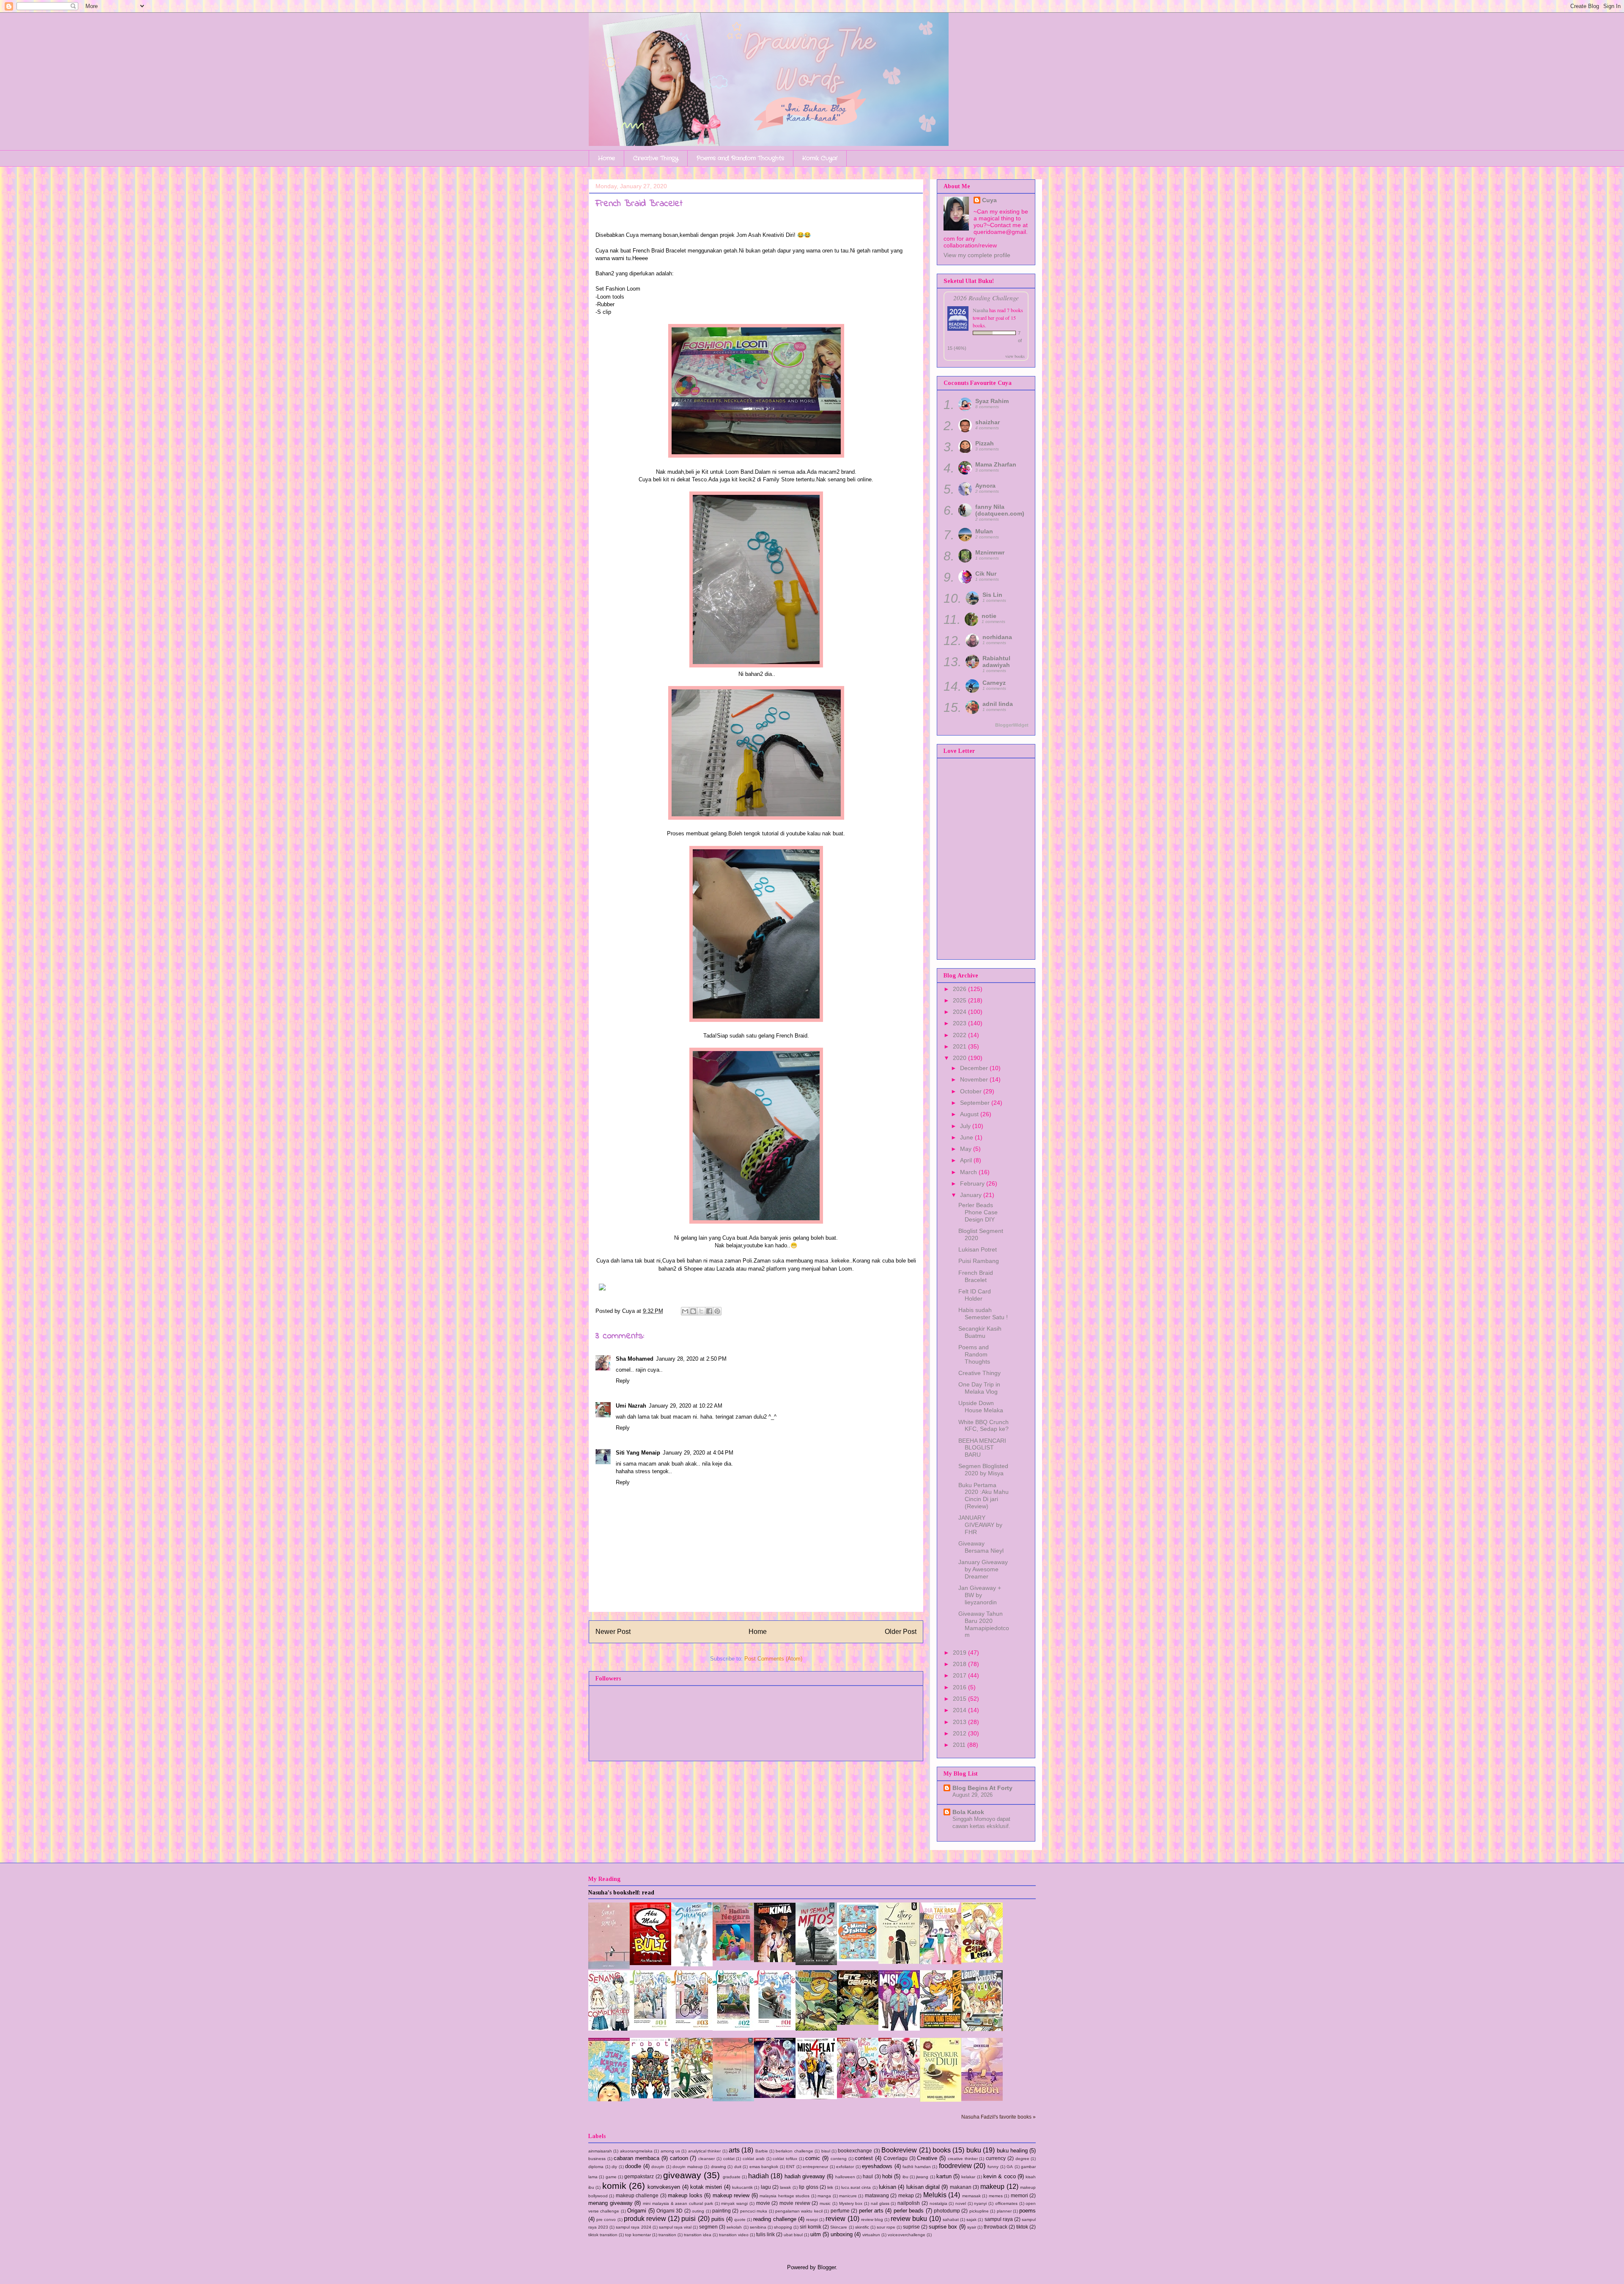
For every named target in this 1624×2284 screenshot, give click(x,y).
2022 (960, 1035)
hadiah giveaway (805, 2176)
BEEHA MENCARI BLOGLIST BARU (982, 1448)
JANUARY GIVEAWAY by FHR (980, 1525)
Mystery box (851, 2203)
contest (864, 2158)
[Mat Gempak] (941, 2026)
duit (738, 2167)
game (611, 2177)
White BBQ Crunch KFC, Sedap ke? (983, 1426)
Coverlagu (896, 2158)
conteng (839, 2159)
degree (1022, 2159)
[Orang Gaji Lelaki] (982, 1961)
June (967, 1137)
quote (740, 2219)
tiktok (1022, 2227)
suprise (911, 2227)
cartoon (679, 2158)
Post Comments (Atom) (773, 1659)
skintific (862, 2227)
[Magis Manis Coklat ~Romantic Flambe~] (775, 2096)
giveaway (682, 2175)
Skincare (839, 2227)
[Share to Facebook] (709, 1311)
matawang (877, 2195)
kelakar (968, 2177)
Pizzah (985, 443)
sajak (971, 2219)
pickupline (979, 2211)
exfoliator (845, 2167)
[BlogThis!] (693, 1311)
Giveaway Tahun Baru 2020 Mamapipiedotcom (984, 1624)
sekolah (734, 2227)
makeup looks (685, 2195)
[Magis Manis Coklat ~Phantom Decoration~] (899, 2096)
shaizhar (988, 422)
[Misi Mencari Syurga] (692, 1964)
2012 (960, 1733)
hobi (887, 2176)
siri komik (811, 2227)
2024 (960, 1012)
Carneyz (994, 683)
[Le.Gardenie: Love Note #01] (775, 2028)
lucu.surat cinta (856, 2187)
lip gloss (808, 2187)
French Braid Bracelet (976, 1276)
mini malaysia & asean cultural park (678, 2203)
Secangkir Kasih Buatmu (980, 1332)
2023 (960, 1023)
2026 (960, 989)
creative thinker (963, 2159)
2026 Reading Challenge (986, 298)
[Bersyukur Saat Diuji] (941, 2100)
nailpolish (909, 2203)
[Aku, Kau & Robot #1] (650, 2096)
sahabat (951, 2219)
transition (667, 2235)
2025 (960, 1000)
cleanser (706, 2159)
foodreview (955, 2166)
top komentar (638, 2235)
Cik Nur (986, 574)
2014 (960, 1710)
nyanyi (980, 2203)
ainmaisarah (600, 2151)
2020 (960, 1058)
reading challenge (775, 2219)
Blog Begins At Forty (982, 1788)
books (942, 2150)
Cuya (989, 200)
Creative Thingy (656, 158)
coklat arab (754, 2159)
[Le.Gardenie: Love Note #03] (692, 2028)
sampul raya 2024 (633, 2227)
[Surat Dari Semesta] (609, 1967)
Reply (623, 1381)
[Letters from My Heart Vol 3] (899, 1962)
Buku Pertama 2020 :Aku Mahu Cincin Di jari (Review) (983, 1496)
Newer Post (613, 1632)
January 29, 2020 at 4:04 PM (698, 1453)
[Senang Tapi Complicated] (609, 2029)
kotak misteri (706, 2187)
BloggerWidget (1012, 725)
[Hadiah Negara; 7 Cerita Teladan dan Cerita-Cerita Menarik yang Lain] (733, 1959)
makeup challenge (637, 2195)
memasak (971, 2196)
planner (1004, 2211)
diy (614, 2167)
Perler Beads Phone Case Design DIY (978, 1212)
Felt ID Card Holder (975, 1295)
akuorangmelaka (636, 2151)
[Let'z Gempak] (858, 2023)
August (970, 1114)
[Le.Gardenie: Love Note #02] (733, 2029)
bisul (826, 2151)
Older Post (901, 1632)
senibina (758, 2227)
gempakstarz (639, 2176)
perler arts (871, 2211)
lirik (830, 2187)
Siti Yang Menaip (638, 1453)
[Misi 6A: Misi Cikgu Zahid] (899, 2029)
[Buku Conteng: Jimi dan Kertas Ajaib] (609, 2099)
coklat (729, 2159)
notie (989, 616)
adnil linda (998, 704)
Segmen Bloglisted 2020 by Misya (983, 1470)
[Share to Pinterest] (717, 1311)
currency (996, 2158)
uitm (816, 2234)
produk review (645, 2219)
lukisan (887, 2187)
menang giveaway (610, 2203)
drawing (719, 2167)
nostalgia (938, 2203)
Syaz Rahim (992, 401)
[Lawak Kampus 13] (982, 2029)
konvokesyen (664, 2187)
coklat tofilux (785, 2159)
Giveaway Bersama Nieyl (981, 1547)
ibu (905, 2177)
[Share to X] (701, 1311)
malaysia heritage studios (785, 2196)
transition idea (698, 2235)
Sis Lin (992, 595)
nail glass (880, 2203)
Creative (927, 2158)
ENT (790, 2167)
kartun (944, 2176)
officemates (1006, 2203)
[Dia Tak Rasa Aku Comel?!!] (941, 1962)
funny (993, 2167)
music (825, 2203)
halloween (845, 2177)
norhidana (997, 637)
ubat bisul (793, 2235)
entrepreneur (815, 2167)
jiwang (922, 2177)
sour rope (886, 2227)
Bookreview (899, 2150)
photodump (947, 2211)
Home (606, 158)
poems (1027, 2211)
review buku (909, 2219)
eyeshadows (877, 2166)
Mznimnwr (990, 552)
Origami (637, 2211)
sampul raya (999, 2219)
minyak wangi (734, 2203)
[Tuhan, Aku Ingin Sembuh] (982, 2099)
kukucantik (742, 2187)
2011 (960, 1745)
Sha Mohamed (635, 1359)
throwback (996, 2227)
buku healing (1012, 2151)
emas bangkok (764, 2167)
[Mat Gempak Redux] (816, 2029)
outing (698, 2211)
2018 (960, 1664)
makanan (961, 2187)
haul (868, 2176)
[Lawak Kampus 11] (692, 2096)
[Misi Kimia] (775, 1960)
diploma (596, 2167)
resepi (812, 2219)
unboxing (842, 2234)
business (597, 2159)
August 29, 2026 (972, 1795)
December (975, 1068)
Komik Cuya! (820, 158)
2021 (960, 1046)
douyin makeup (688, 2167)
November (975, 1079)
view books (1015, 356)
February (973, 1183)
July (966, 1126)
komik (614, 2186)
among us (670, 2151)
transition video (734, 2235)
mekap (906, 2195)
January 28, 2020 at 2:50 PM (691, 1359)
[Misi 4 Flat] (816, 2097)
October (972, 1091)
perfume (840, 2211)
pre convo (606, 2219)
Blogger (827, 2267)
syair (972, 2227)
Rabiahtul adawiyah (996, 662)
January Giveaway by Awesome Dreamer (983, 1569)
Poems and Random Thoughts (740, 158)
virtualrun (871, 2235)
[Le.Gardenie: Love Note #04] (650, 2028)
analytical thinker (704, 2151)
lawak (785, 2187)
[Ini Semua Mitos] (816, 1963)
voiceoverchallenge (907, 2235)
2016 (960, 1687)
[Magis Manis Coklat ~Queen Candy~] (858, 2096)
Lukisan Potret (978, 1249)
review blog (872, 2219)
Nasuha (980, 310)
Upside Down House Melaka (981, 1407)
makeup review (731, 2195)
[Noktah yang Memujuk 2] (733, 2099)
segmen (708, 2227)
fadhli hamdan (917, 2167)
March (969, 1172)
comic (813, 2158)
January (972, 1195)
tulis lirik (765, 2234)
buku (974, 2150)
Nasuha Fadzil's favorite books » (999, 2117)
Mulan (984, 531)
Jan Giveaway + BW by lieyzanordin (980, 1595)
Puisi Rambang (979, 1261)
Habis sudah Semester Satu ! (983, 1314)
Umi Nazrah (631, 1406)
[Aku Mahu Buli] (650, 1963)
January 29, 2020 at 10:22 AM (686, 1406)
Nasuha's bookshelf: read (621, 1893)
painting (721, 2211)
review (835, 2219)
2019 (960, 1653)
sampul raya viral (675, 2227)
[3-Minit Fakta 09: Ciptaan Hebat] (858, 1959)
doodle (633, 2166)
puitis (718, 2219)
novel (961, 2203)
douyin (658, 2167)
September (976, 1103)
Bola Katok (968, 1812)
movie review (795, 2203)
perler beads (909, 2211)
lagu (766, 2187)
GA (1010, 2167)
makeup (992, 2187)
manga (824, 2196)
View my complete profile (977, 255)
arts (734, 2150)
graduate (732, 2177)
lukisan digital (923, 2187)
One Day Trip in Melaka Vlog (979, 1388)
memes (996, 2196)
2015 (960, 1699)
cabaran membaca (636, 2158)
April (967, 1160)
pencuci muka (754, 2211)
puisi (689, 2219)
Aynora (985, 486)
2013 (960, 1722)
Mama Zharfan (996, 464)
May (967, 1149)
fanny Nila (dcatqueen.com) (1000, 510)
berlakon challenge (794, 2151)
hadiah (759, 2176)
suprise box (943, 2227)
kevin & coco (1000, 2176)
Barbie (762, 2151)
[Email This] (685, 1311)
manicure (848, 2196)
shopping (783, 2227)
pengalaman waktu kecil (799, 2211)
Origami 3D (669, 2211)
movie (763, 2203)
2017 (960, 1675)
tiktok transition (603, 2235)
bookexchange (855, 2151)
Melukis (935, 2195)
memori (1019, 2195)
